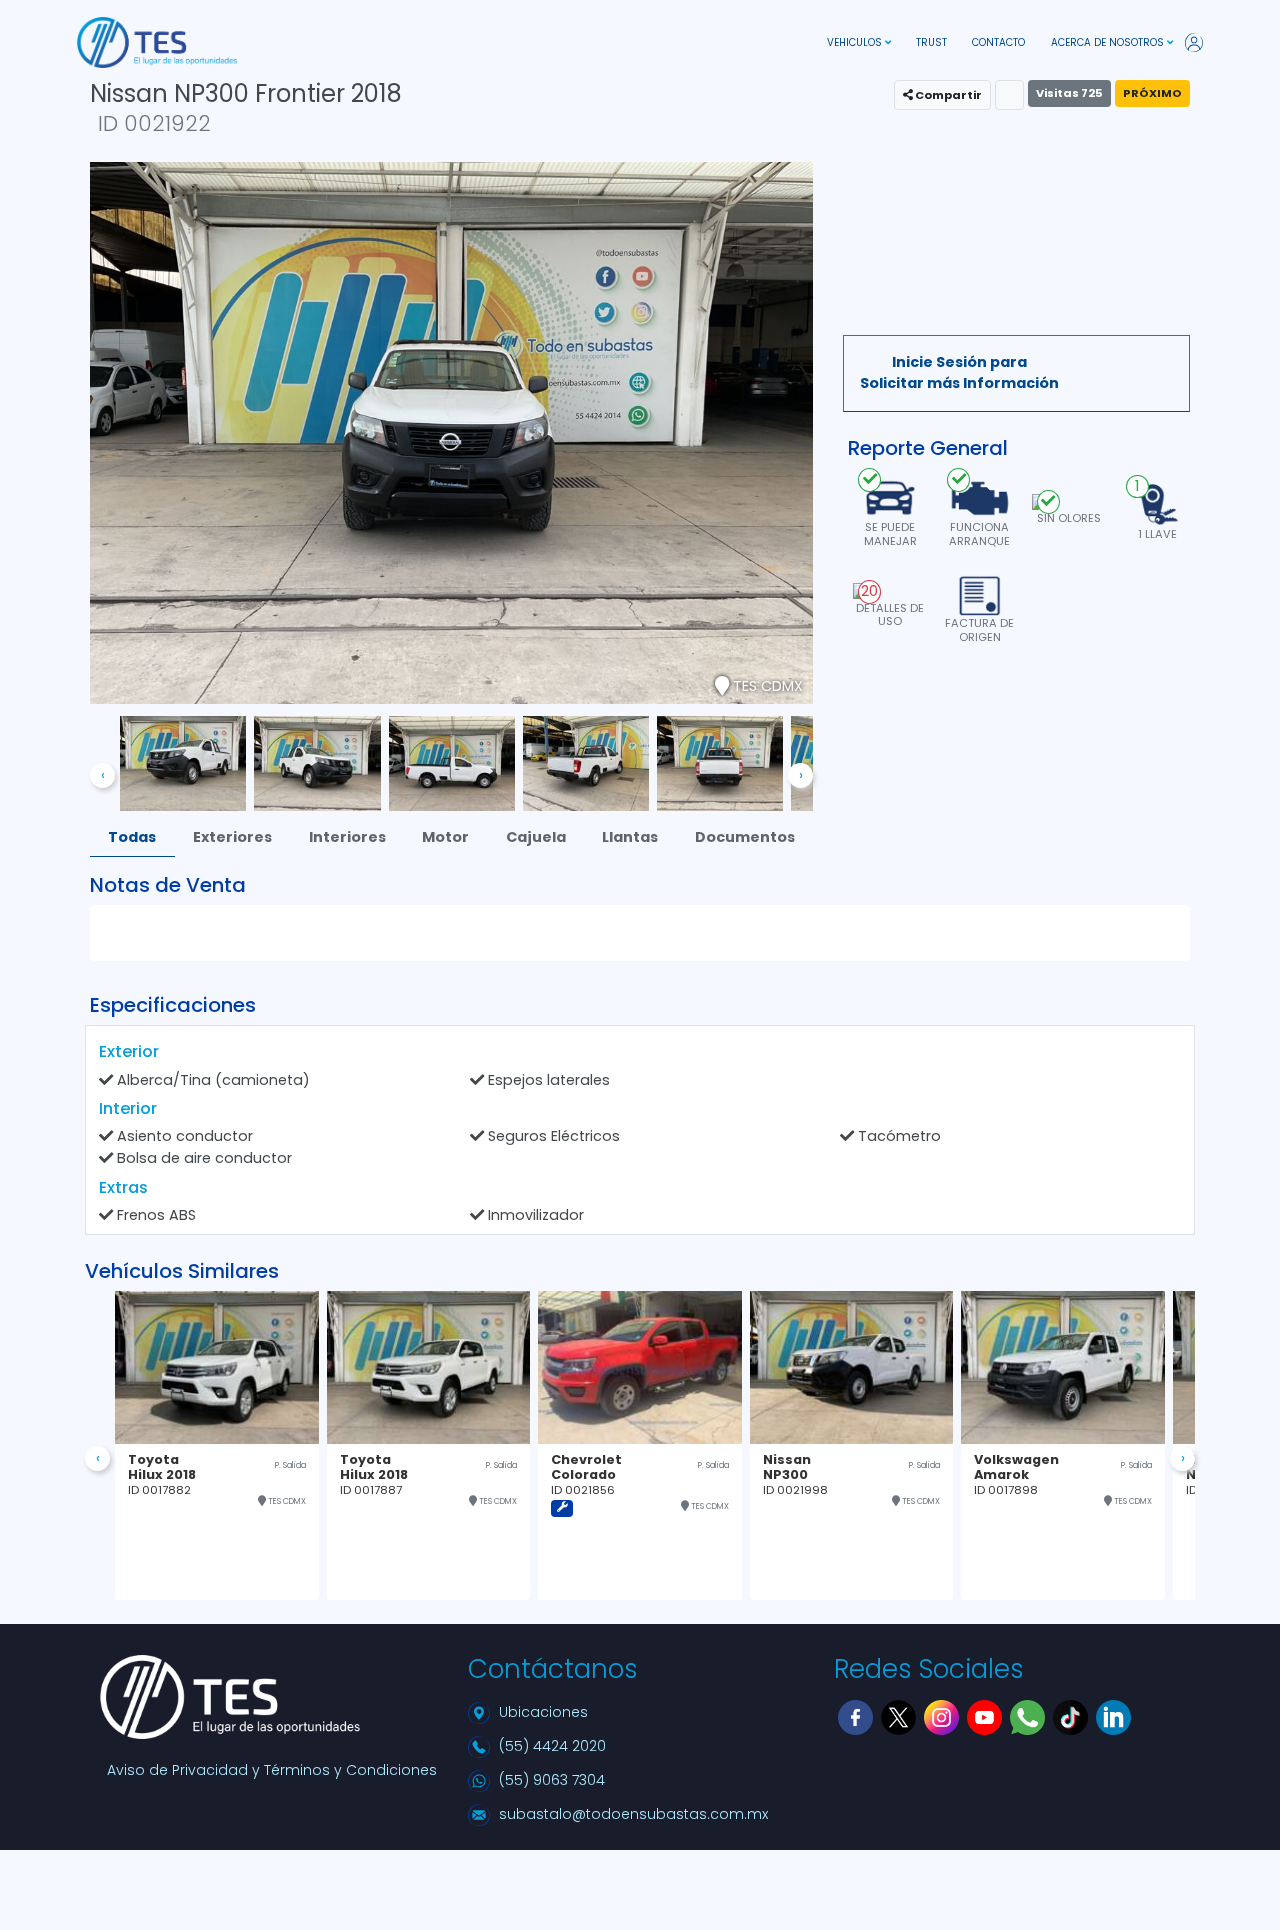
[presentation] (102, 775)
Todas (132, 837)
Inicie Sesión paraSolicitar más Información (959, 373)
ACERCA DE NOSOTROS (1109, 42)
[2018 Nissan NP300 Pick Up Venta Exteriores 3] (317, 762)
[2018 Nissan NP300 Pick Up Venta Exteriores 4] (452, 762)
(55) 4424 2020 (552, 1746)
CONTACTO (998, 42)
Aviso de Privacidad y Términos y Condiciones (272, 1770)
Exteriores (232, 837)
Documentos (745, 837)
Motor (445, 837)
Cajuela (536, 837)
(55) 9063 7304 (552, 1780)
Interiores (347, 837)
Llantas (630, 837)
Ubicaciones (543, 1712)
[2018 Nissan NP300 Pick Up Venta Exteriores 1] (183, 762)
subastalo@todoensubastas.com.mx (633, 1814)
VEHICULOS (856, 42)
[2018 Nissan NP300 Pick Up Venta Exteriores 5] (586, 762)
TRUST (931, 42)
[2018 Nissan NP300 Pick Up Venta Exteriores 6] (720, 762)
